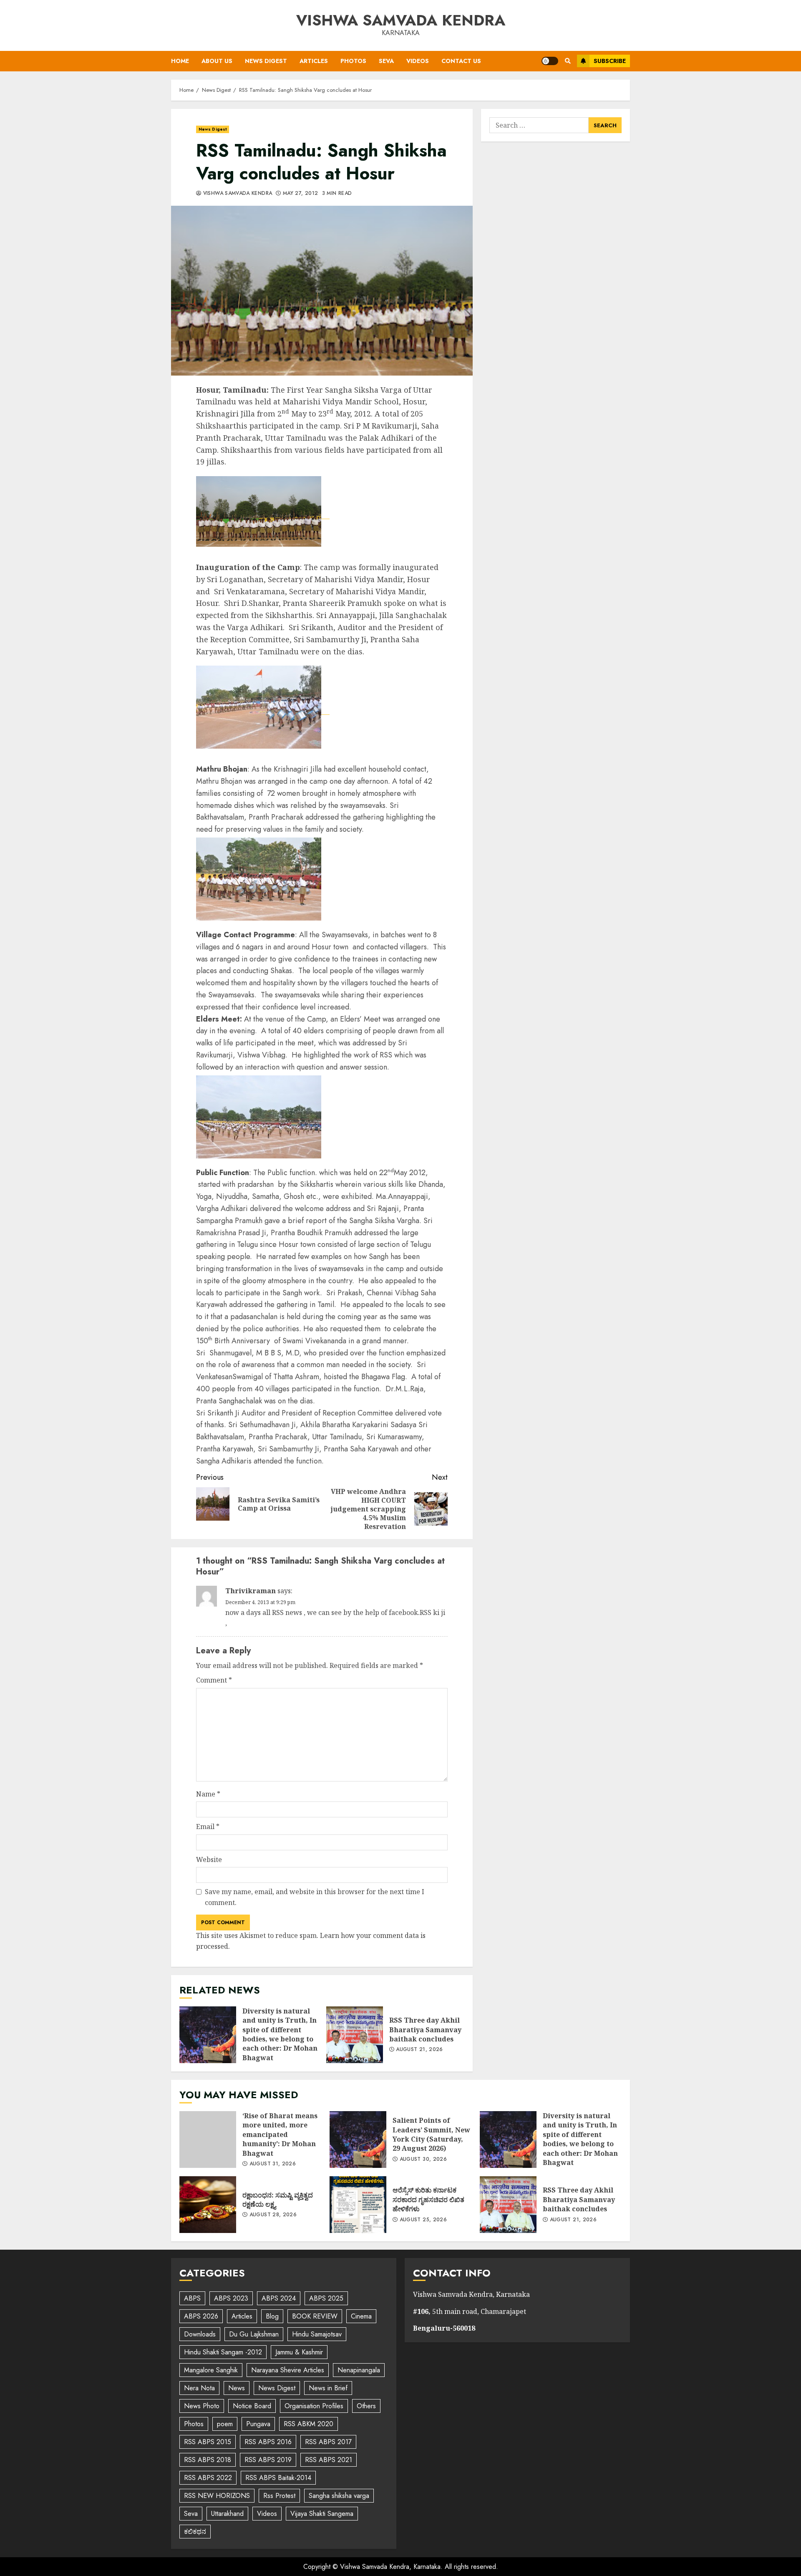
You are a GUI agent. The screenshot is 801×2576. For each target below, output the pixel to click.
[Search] (568, 61)
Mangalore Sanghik (211, 2370)
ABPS (192, 2298)
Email (208, 1827)
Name (208, 1794)
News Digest (266, 61)
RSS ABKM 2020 (309, 2424)
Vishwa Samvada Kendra (401, 20)
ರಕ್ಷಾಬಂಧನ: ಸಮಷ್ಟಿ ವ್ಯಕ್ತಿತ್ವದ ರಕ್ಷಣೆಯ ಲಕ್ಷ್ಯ (208, 2205)
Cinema (361, 2316)
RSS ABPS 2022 (208, 2478)
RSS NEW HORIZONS (217, 2496)
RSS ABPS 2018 (208, 2460)
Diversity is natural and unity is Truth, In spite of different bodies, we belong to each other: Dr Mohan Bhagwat (208, 2035)
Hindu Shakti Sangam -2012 (223, 2352)
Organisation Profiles (314, 2406)
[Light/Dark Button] (550, 61)
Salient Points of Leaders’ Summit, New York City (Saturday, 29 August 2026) (358, 2140)
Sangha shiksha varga (339, 2496)
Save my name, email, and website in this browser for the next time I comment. (315, 1897)
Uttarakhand (227, 2514)
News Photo (202, 2406)
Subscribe (610, 61)
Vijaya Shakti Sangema (322, 2514)
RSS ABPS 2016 (268, 2442)
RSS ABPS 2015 (208, 2442)
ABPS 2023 (231, 2298)
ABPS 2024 (279, 2298)
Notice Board (252, 2406)
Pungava (258, 2424)
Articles (314, 61)
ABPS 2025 (326, 2298)
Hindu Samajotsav (317, 2334)
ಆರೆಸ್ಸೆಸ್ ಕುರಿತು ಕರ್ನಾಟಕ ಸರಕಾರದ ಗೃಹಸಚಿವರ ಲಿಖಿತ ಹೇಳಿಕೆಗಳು (358, 2205)
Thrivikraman (251, 1591)
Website (209, 1859)
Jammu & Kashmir (299, 2352)
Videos (418, 61)
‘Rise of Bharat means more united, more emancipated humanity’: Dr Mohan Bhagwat (208, 2140)
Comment (214, 1680)
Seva (386, 61)
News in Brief (328, 2388)
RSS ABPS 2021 (329, 2460)
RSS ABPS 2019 (268, 2460)
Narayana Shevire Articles (288, 2370)
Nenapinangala (359, 2370)
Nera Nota (199, 2388)
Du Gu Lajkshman (254, 2334)
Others (366, 2406)
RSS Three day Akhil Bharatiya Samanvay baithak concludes (355, 2035)
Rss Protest (279, 2496)
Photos (353, 61)
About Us (217, 61)
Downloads (200, 2334)
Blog (272, 2316)
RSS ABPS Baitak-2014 (278, 2478)
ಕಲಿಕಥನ (195, 2532)
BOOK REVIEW (315, 2316)
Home (180, 61)
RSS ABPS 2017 (328, 2442)
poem (225, 2424)
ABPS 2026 (201, 2316)
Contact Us (461, 61)
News (237, 2388)
